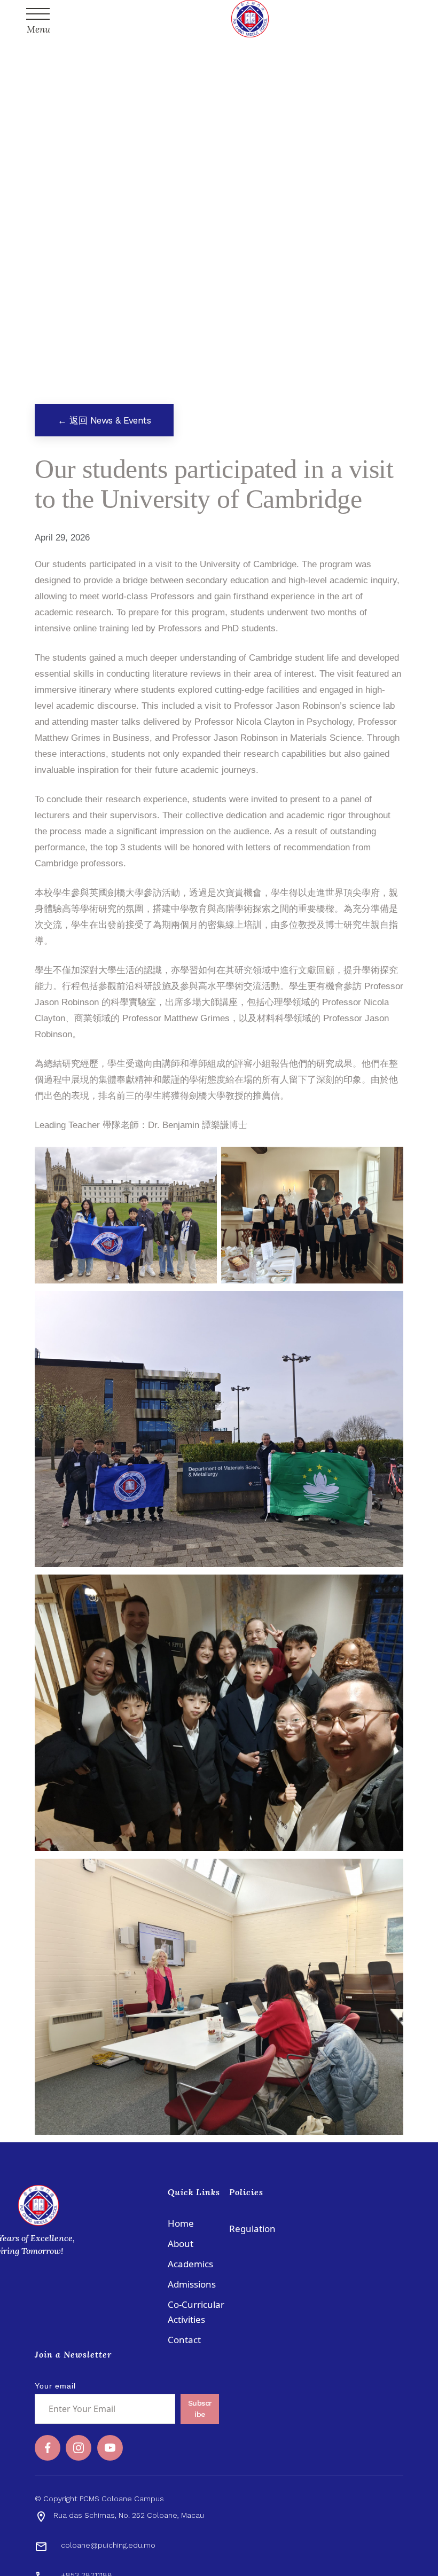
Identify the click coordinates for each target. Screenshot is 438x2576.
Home (181, 2223)
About (181, 2244)
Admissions (192, 2284)
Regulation (252, 2229)
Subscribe (200, 2409)
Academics (190, 2264)
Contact (184, 2340)
